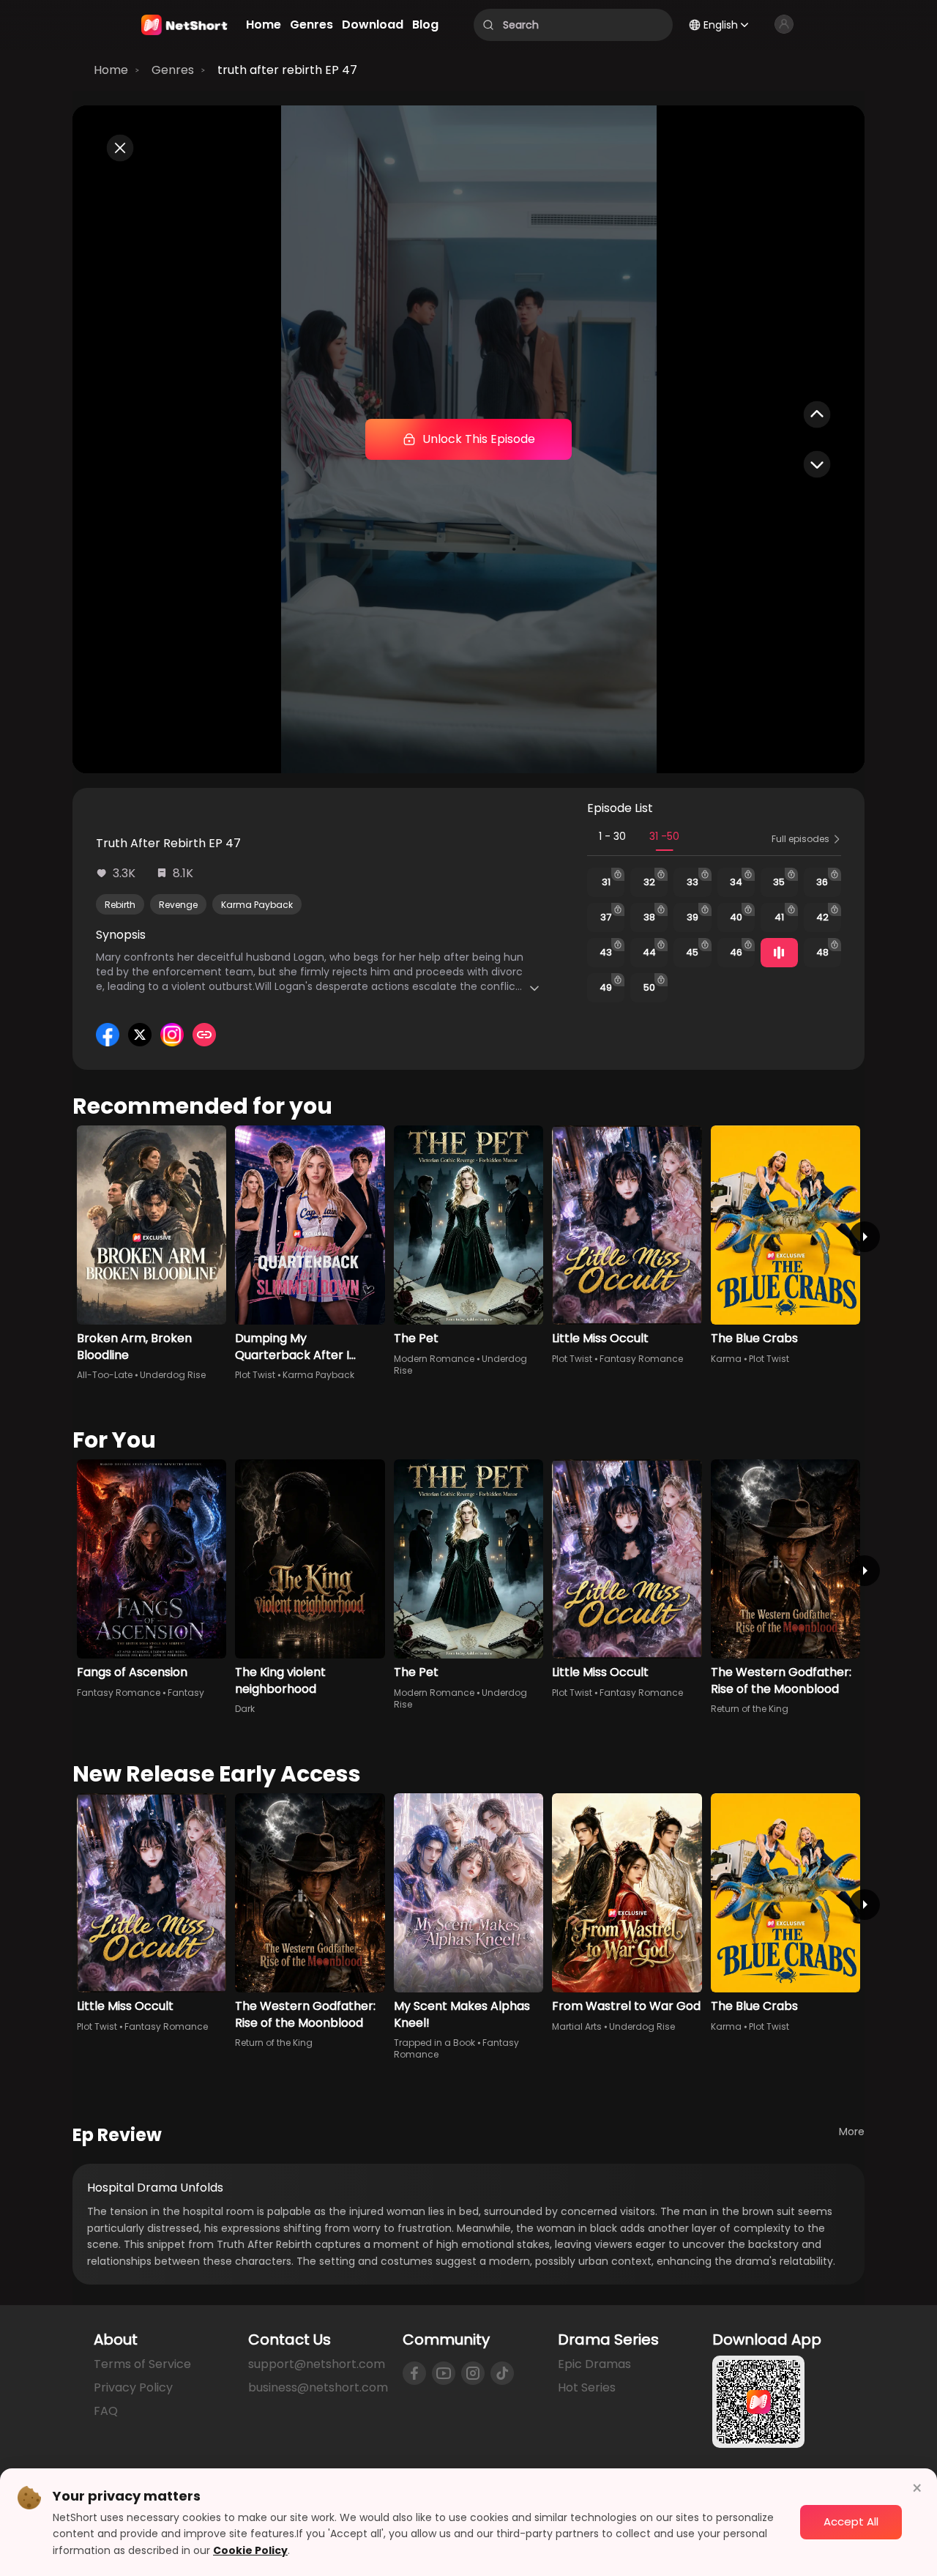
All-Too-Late (105, 1375)
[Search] (488, 25)
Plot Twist (255, 1375)
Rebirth (120, 905)
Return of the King (750, 1709)
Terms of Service (142, 2364)
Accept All (851, 2521)
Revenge (178, 905)
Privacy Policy (133, 2387)
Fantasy (186, 1693)
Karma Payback (257, 905)
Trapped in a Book (434, 2043)
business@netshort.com (318, 2387)
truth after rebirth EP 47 (287, 70)
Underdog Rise (173, 1375)
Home (111, 70)
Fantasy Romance (641, 1359)
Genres (173, 70)
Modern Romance (434, 1359)
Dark (245, 1709)
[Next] (865, 1237)
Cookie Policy (250, 2550)
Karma (726, 1359)
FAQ (106, 2411)
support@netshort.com (317, 2364)
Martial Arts (577, 2026)
